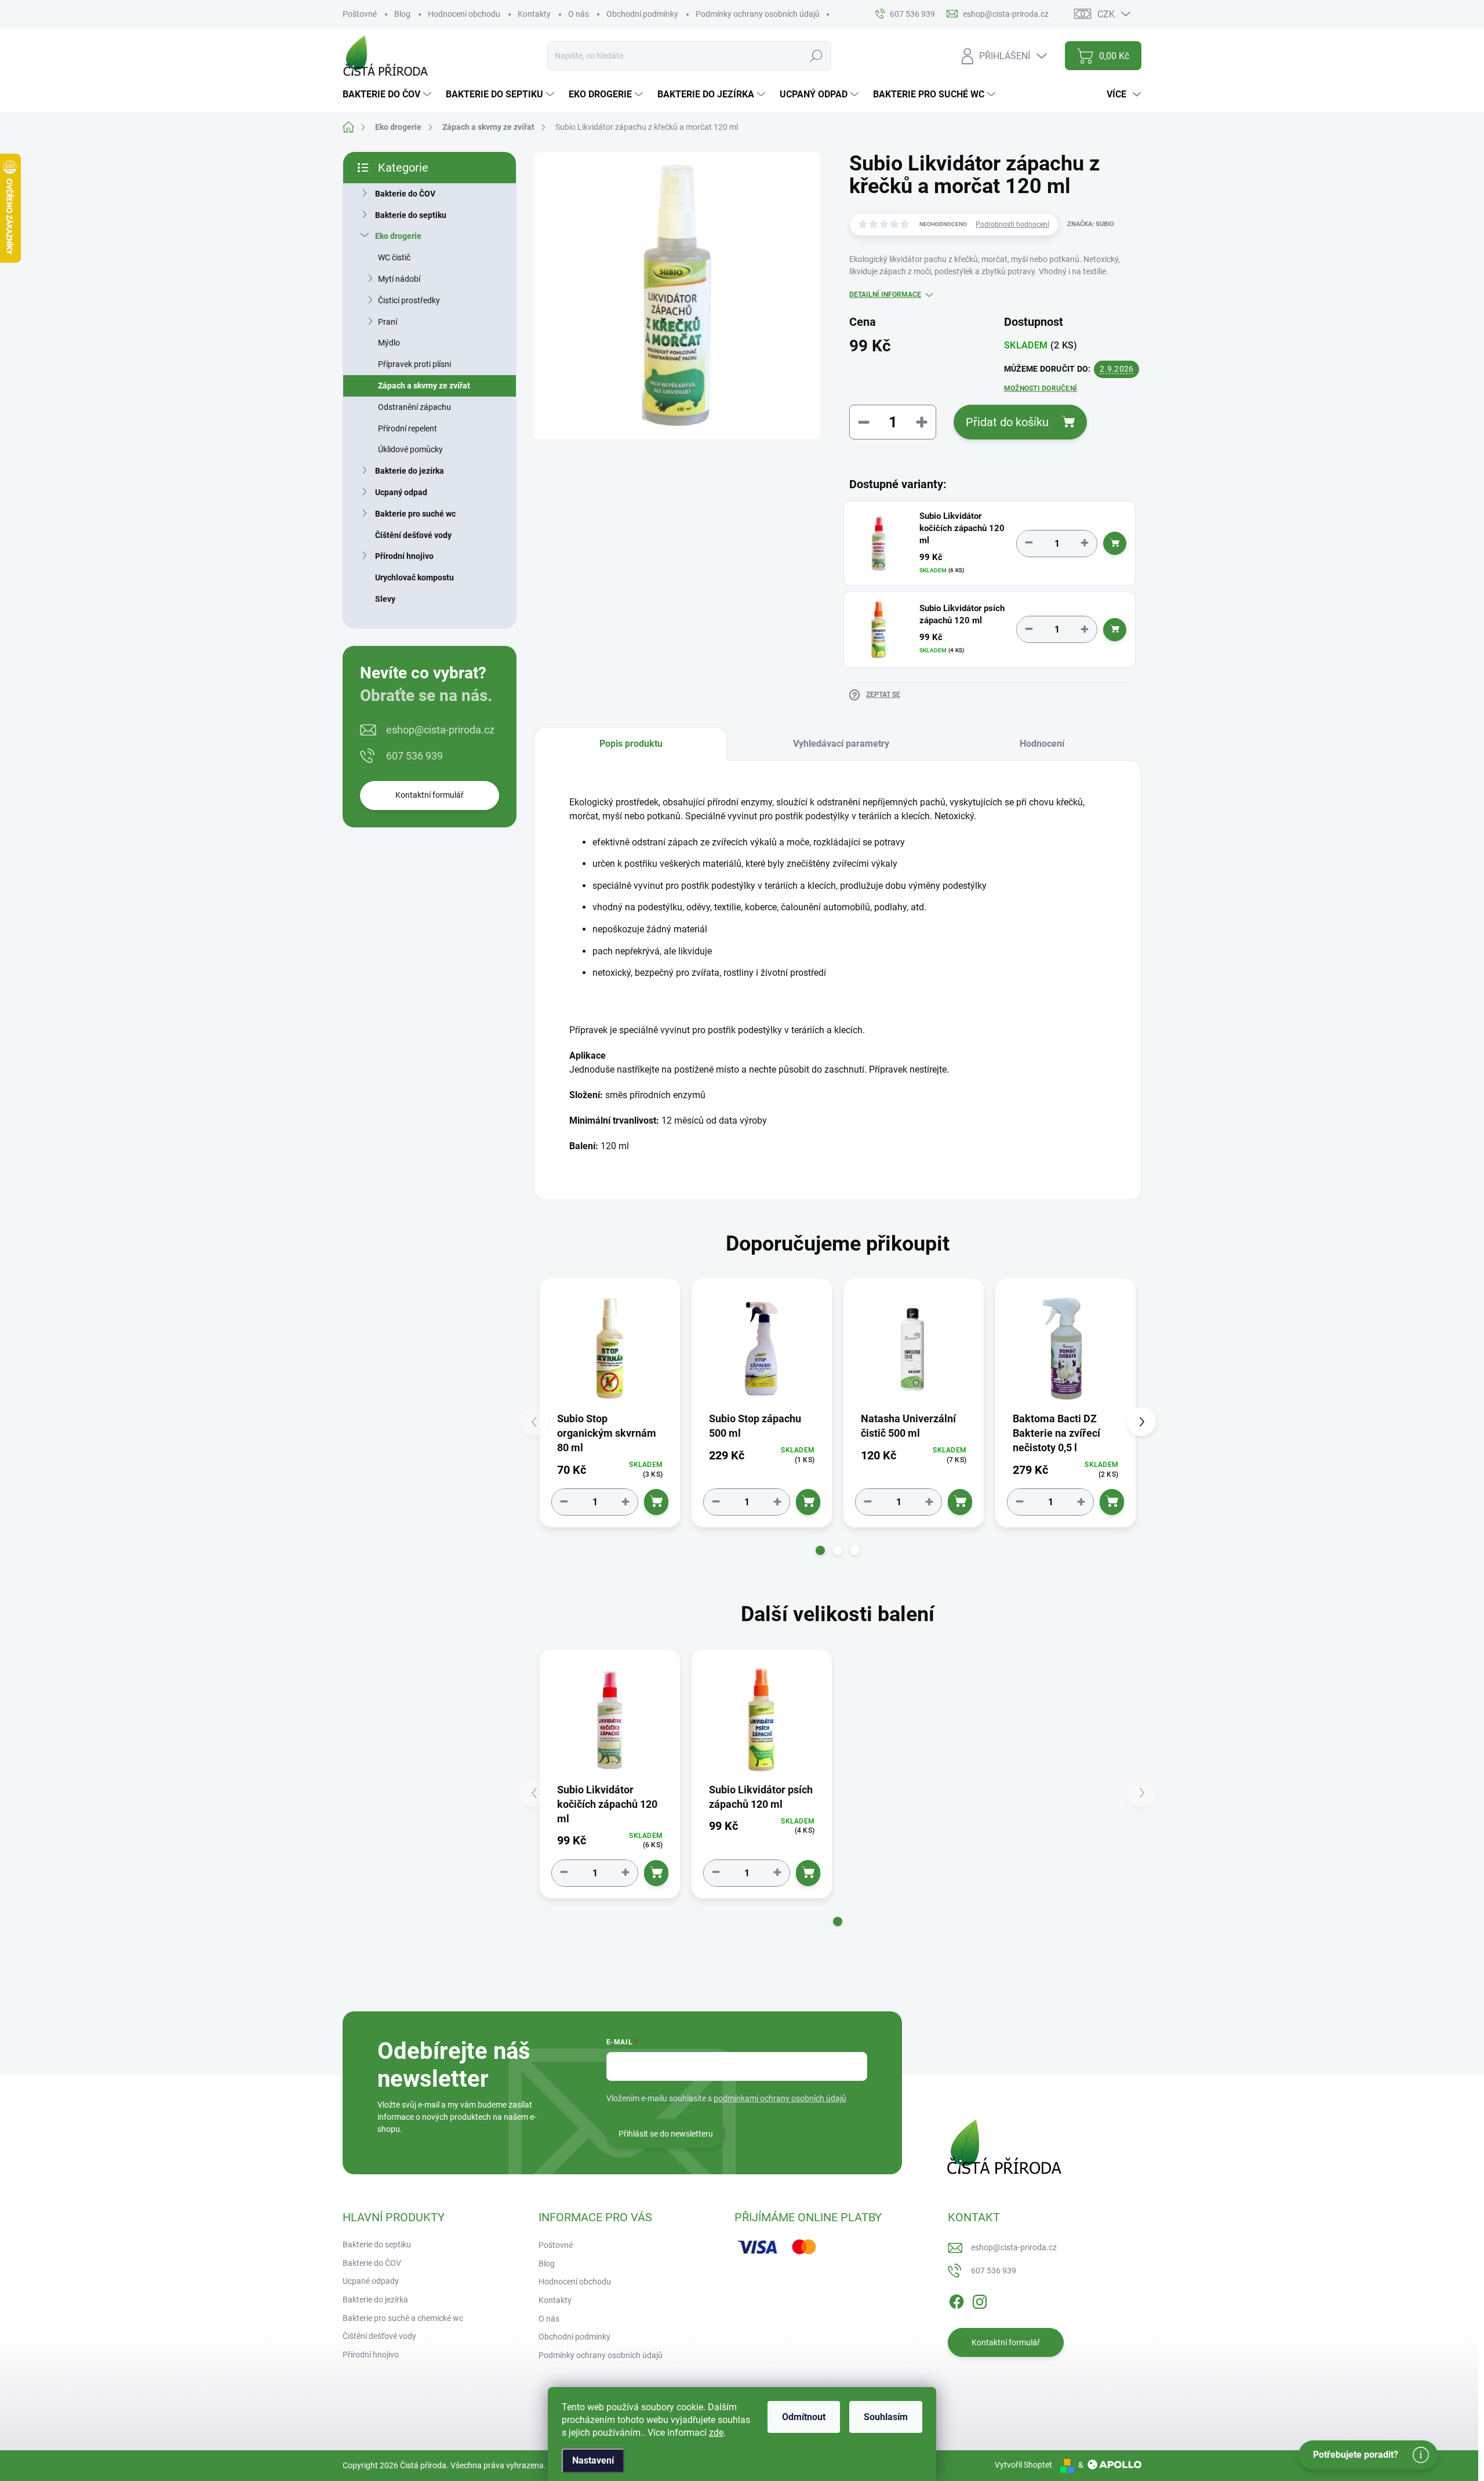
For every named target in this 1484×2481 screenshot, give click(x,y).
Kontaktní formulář (430, 795)
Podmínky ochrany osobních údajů (758, 14)
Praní (388, 322)
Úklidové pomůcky (410, 449)
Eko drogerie (398, 236)
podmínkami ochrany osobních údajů (780, 2098)
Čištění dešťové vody (413, 535)
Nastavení (593, 2460)
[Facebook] (956, 2300)
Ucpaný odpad (401, 492)
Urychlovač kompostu (414, 577)
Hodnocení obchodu (464, 14)
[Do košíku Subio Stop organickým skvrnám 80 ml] (656, 1502)
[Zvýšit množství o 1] (1085, 543)
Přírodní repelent (408, 428)
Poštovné (360, 14)
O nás (579, 14)
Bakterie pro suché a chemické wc (403, 2318)
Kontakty (534, 14)
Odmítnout (804, 2417)
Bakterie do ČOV (405, 194)
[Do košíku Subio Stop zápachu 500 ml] (808, 1502)
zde (716, 2433)
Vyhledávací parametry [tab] (841, 744)
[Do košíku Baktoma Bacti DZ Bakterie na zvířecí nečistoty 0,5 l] (1112, 1502)
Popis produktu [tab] (631, 744)
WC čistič (394, 257)
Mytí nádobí (399, 279)
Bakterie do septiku (411, 215)
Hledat (816, 56)
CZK (1106, 14)
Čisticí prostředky (409, 300)
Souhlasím (886, 2417)
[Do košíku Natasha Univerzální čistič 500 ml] (960, 1502)
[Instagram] (980, 2300)
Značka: (1091, 224)
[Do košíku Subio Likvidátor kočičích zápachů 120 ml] (1115, 543)
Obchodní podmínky (642, 14)
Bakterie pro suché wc (415, 514)
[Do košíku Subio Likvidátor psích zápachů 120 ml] (1115, 630)
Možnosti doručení (1041, 388)
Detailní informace (885, 295)
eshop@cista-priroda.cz (440, 730)
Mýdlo (389, 343)
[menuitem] (388, 95)
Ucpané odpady (371, 2281)
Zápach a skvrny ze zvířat (424, 386)
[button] (820, 1550)
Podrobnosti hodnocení (1012, 224)
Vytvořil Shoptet (1023, 2465)
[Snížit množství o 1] (1029, 543)
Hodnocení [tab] (1042, 744)
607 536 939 (414, 756)
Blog (402, 14)
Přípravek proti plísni (414, 364)
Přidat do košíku (1007, 422)
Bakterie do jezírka (410, 471)
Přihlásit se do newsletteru (666, 2134)
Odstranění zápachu (414, 407)
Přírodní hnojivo (404, 556)
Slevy (385, 599)
